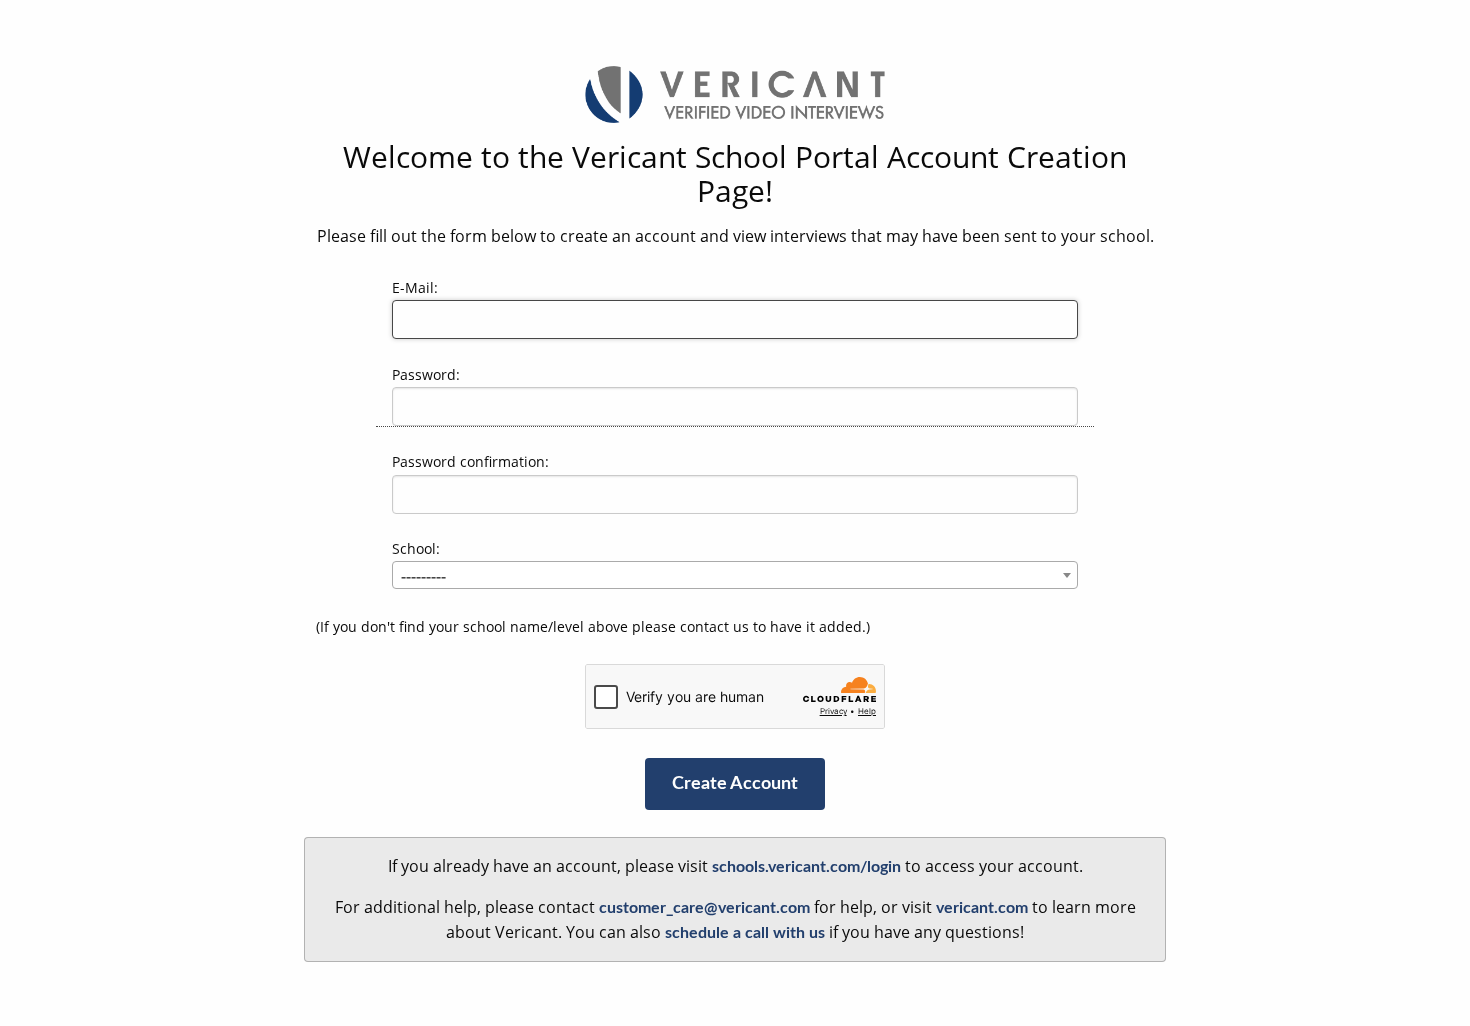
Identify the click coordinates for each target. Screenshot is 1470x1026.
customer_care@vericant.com (704, 908)
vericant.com (982, 908)
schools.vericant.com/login (806, 867)
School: (416, 548)
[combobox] (735, 575)
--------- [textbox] (423, 576)
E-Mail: (415, 287)
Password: (426, 374)
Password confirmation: (470, 461)
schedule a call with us (745, 933)
